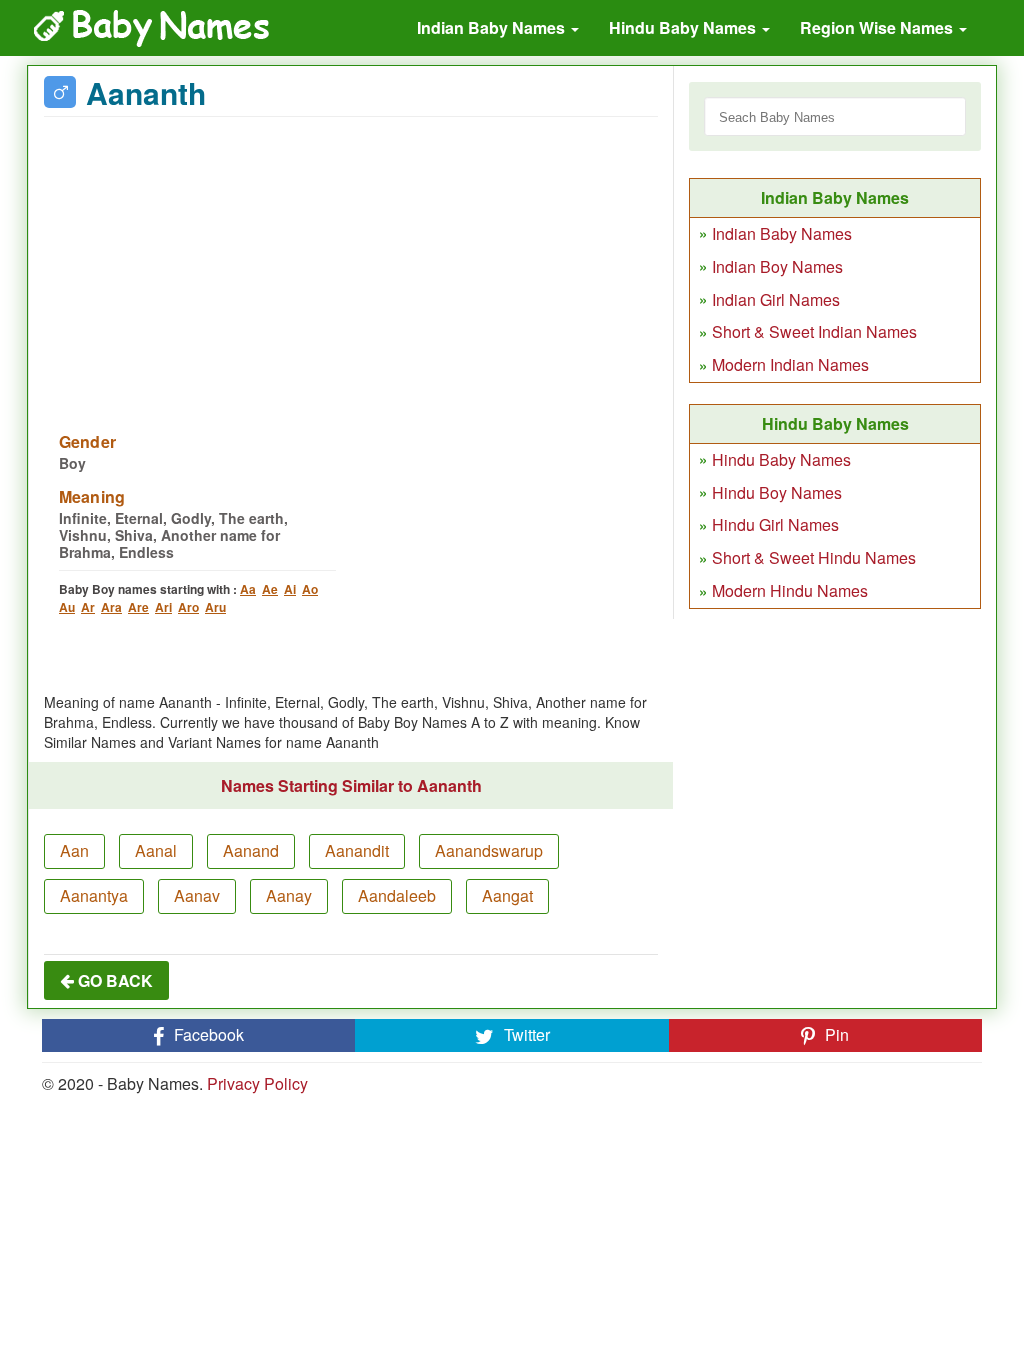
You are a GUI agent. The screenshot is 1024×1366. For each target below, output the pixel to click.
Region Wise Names (878, 27)
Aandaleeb (397, 895)
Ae (270, 589)
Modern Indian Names (790, 364)
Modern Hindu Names (790, 590)
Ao (310, 589)
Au (67, 607)
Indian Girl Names (776, 299)
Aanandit (357, 850)
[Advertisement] (351, 262)
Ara (111, 607)
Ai (290, 589)
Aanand (251, 850)
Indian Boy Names (777, 266)
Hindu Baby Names (684, 27)
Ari (163, 607)
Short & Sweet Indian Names (814, 331)
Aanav (197, 895)
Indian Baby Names (493, 27)
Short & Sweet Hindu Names (814, 557)
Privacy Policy (257, 1083)
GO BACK (113, 980)
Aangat (507, 895)
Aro (188, 607)
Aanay (289, 895)
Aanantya (94, 895)
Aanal (156, 850)
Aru (215, 607)
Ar (88, 607)
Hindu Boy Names (777, 492)
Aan (74, 850)
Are (138, 607)
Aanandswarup (489, 850)
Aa (248, 589)
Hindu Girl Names (775, 524)
